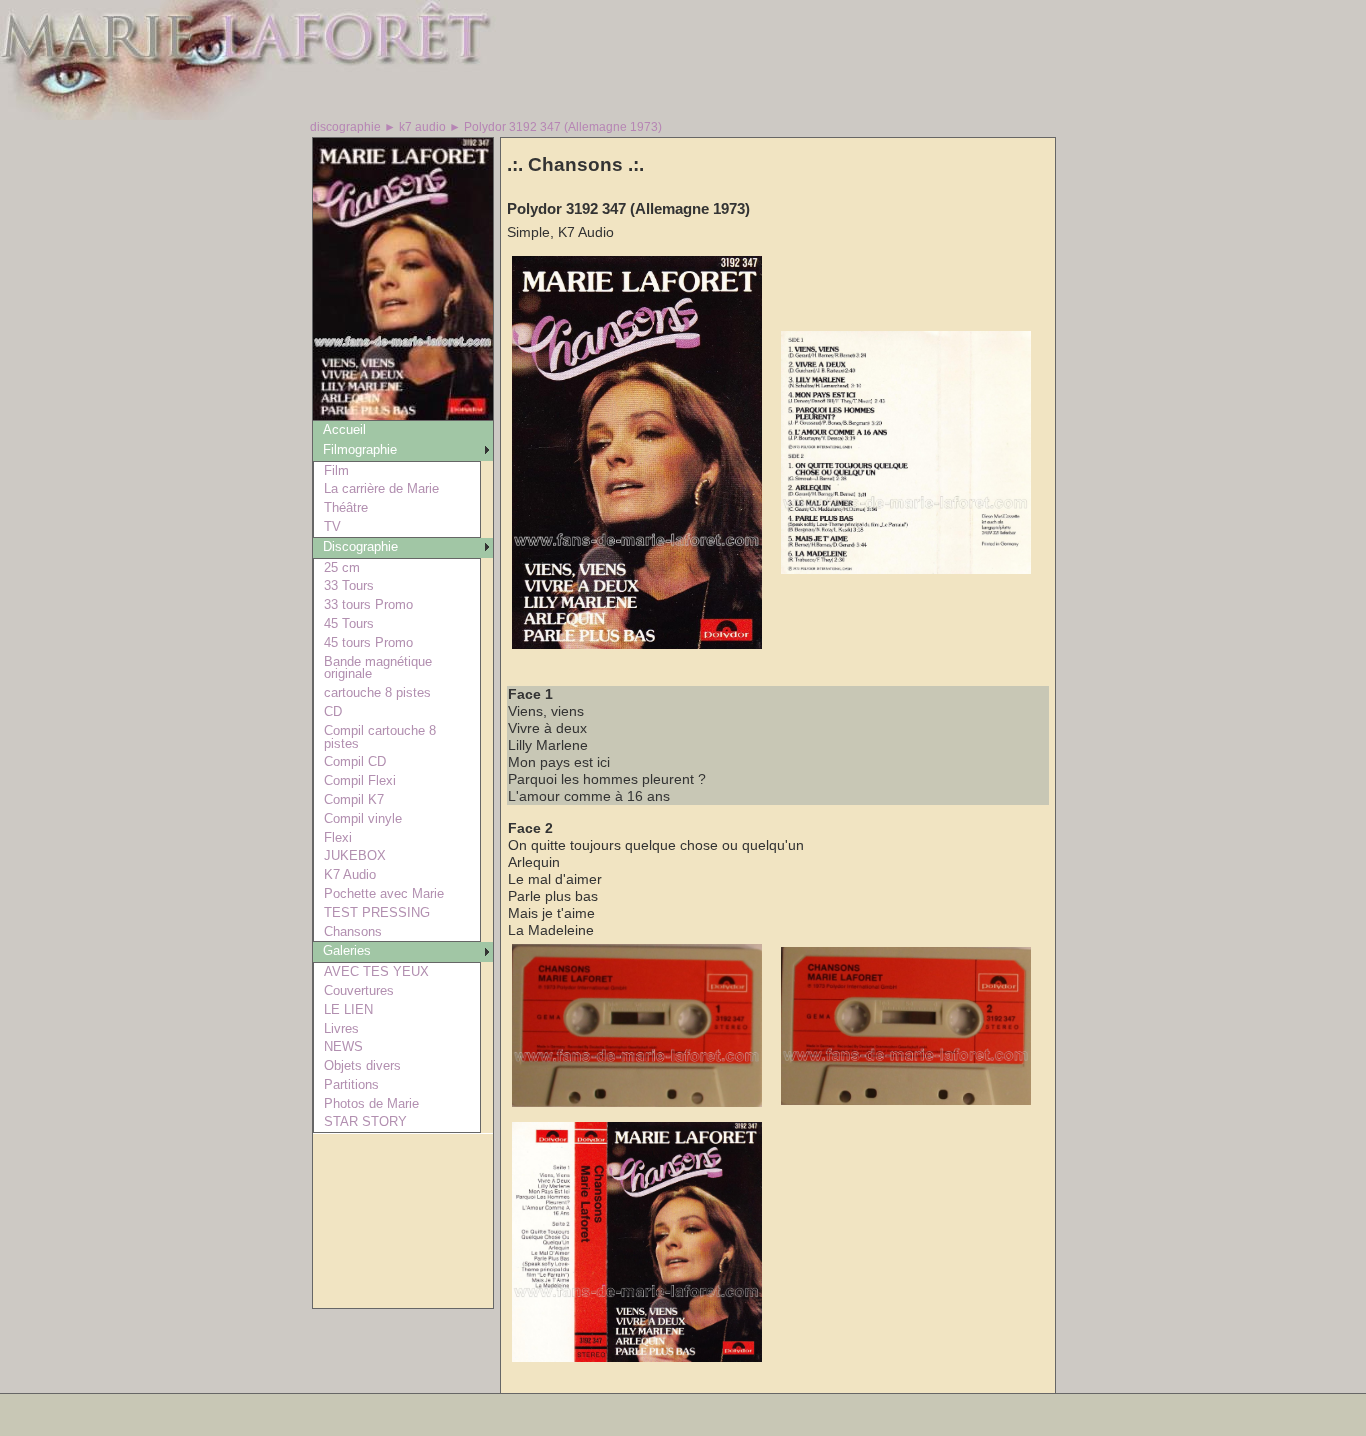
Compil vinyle (363, 818)
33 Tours (349, 585)
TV (332, 526)
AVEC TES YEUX (376, 971)
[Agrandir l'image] (637, 644)
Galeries (347, 950)
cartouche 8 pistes (377, 692)
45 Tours (349, 623)
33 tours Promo (368, 604)
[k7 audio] (403, 414)
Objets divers (362, 1065)
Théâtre (346, 507)
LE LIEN (348, 1009)
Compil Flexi (360, 780)
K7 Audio (350, 874)
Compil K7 (354, 799)
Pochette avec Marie (384, 893)
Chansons (353, 931)
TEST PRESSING (377, 912)
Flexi (338, 837)
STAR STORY (365, 1121)
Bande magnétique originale (378, 668)
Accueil (344, 429)
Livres (341, 1028)
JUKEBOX (355, 855)
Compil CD (355, 761)
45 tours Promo (368, 642)
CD (333, 711)
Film (336, 470)
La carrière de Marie (381, 488)
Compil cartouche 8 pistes (380, 737)
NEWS (343, 1046)
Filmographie (360, 449)
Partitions (351, 1084)
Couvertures (359, 990)
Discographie (360, 546)
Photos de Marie (371, 1103)
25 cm (342, 567)
